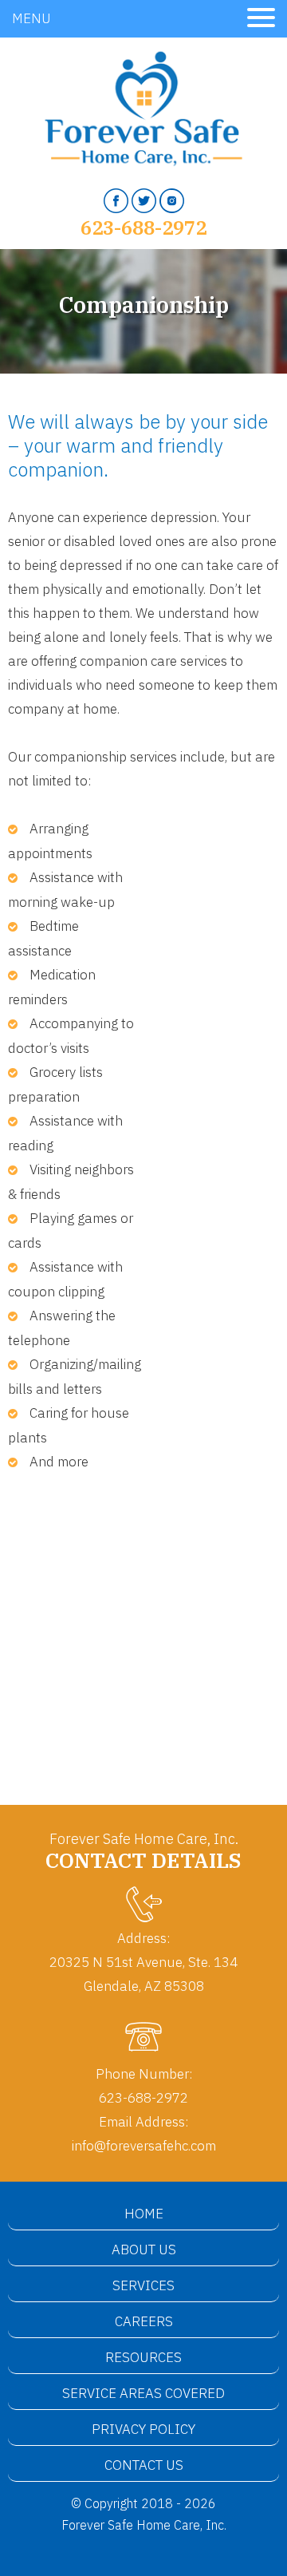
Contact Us (144, 2465)
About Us (144, 2250)
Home (144, 2214)
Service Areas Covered (143, 2393)
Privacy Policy (143, 2429)
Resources (143, 2357)
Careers (144, 2321)
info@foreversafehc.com (144, 2146)
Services (143, 2285)
